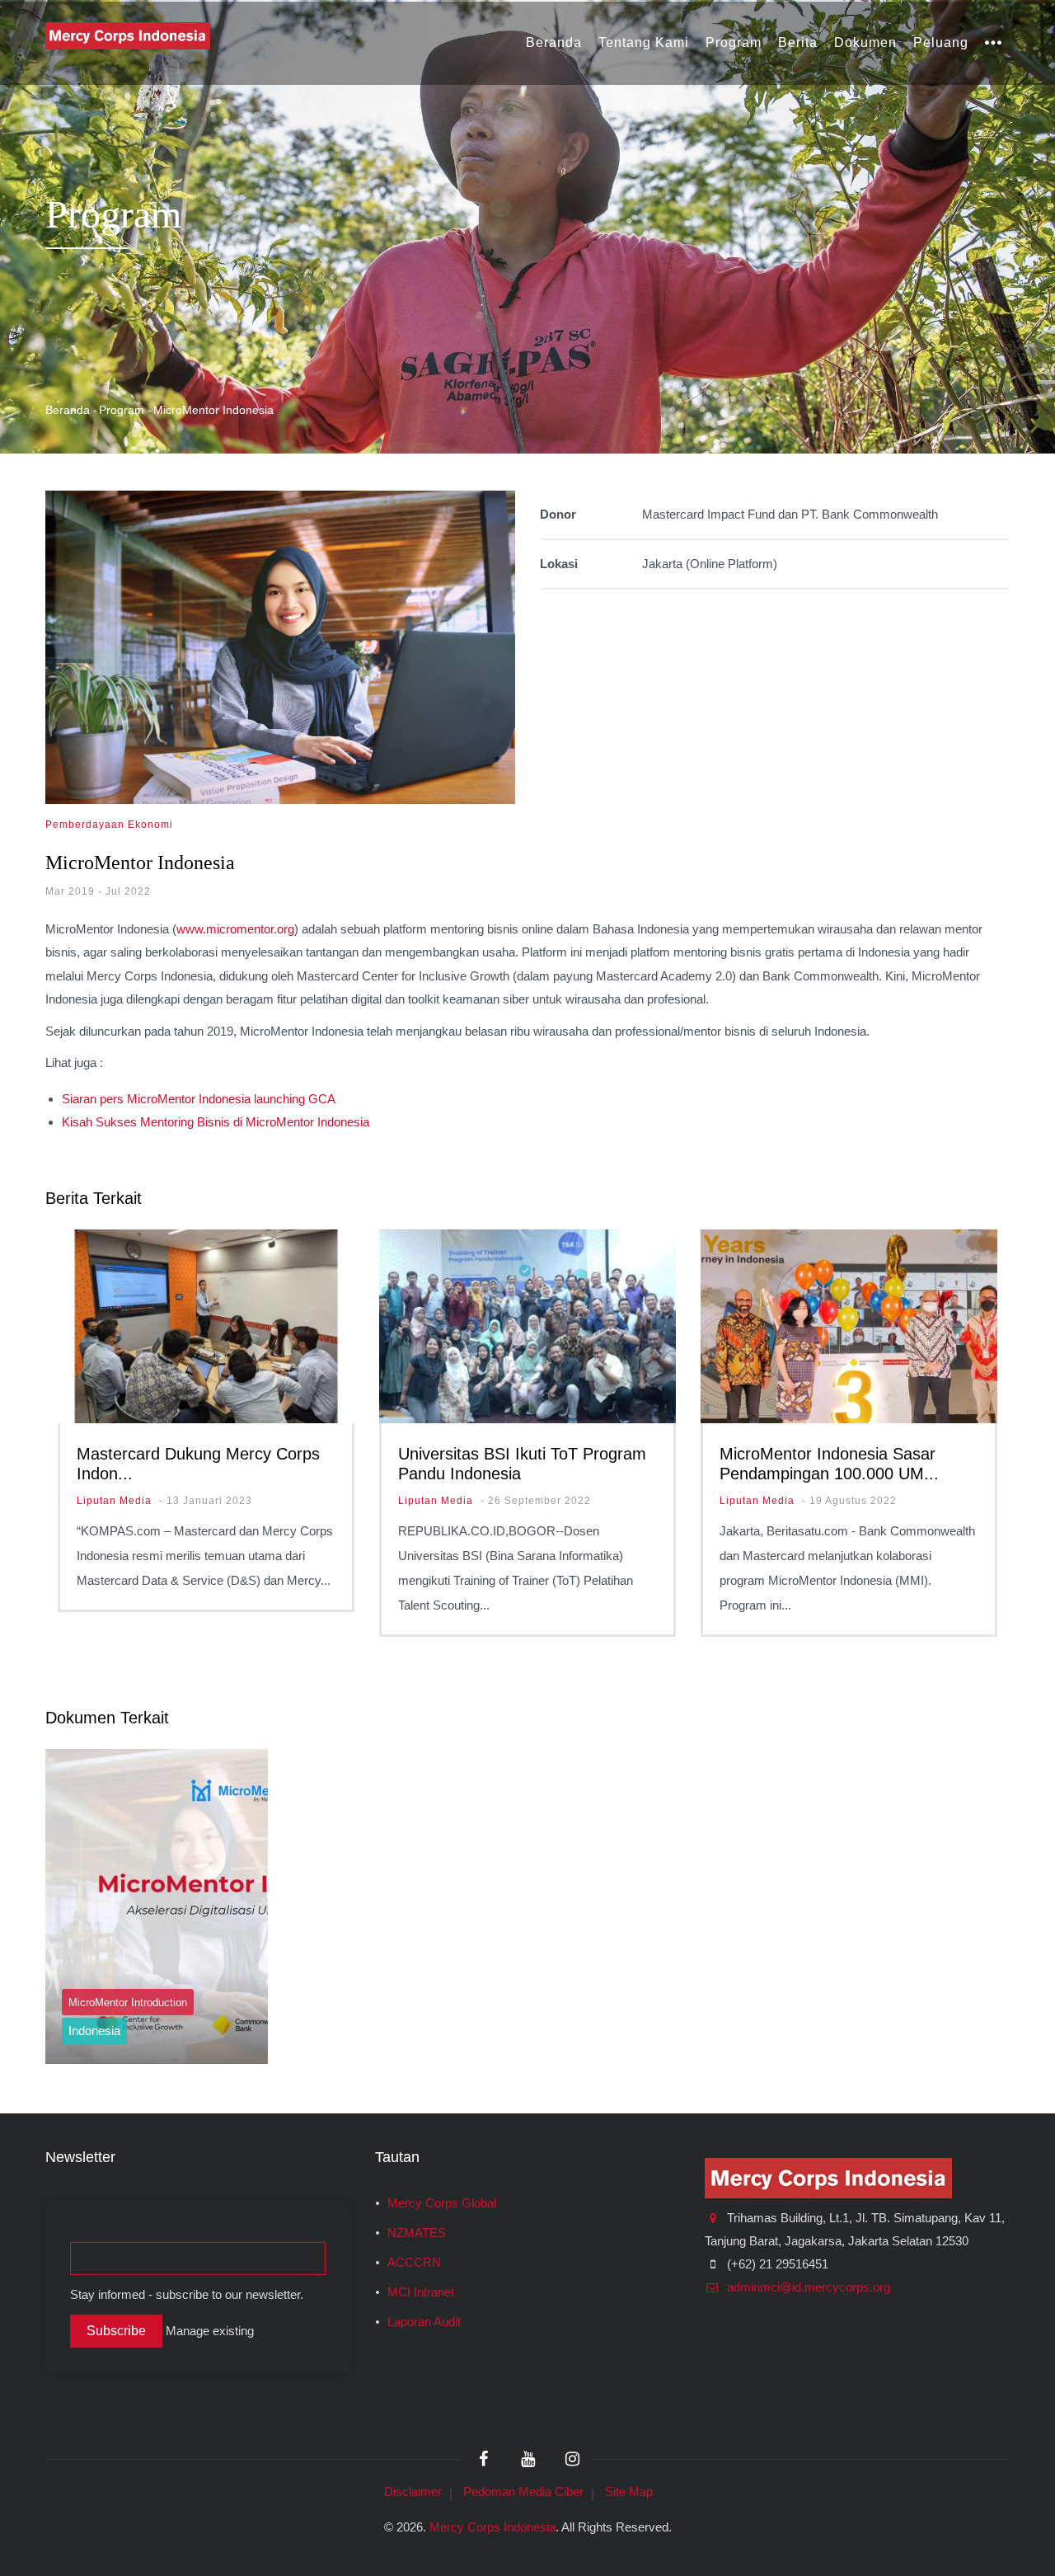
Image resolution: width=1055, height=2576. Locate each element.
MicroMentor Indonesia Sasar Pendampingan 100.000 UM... (829, 1464)
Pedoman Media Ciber (523, 2491)
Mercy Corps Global (442, 2203)
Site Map (629, 2491)
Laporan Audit (424, 2322)
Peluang (941, 42)
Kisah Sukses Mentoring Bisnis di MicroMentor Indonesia (216, 1122)
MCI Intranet (421, 2292)
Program (734, 42)
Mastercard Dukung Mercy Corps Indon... (198, 1464)
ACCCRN (414, 2263)
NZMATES (417, 2233)
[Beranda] (128, 35)
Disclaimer (413, 2491)
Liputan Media (114, 1501)
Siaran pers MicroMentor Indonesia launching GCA (199, 1099)
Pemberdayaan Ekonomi (109, 825)
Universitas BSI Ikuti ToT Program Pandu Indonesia (522, 1464)
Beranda (554, 42)
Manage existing (210, 2331)
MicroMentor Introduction (128, 2003)
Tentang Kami (644, 42)
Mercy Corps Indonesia (492, 2527)
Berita (798, 42)
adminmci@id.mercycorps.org (807, 2287)
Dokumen (865, 42)
